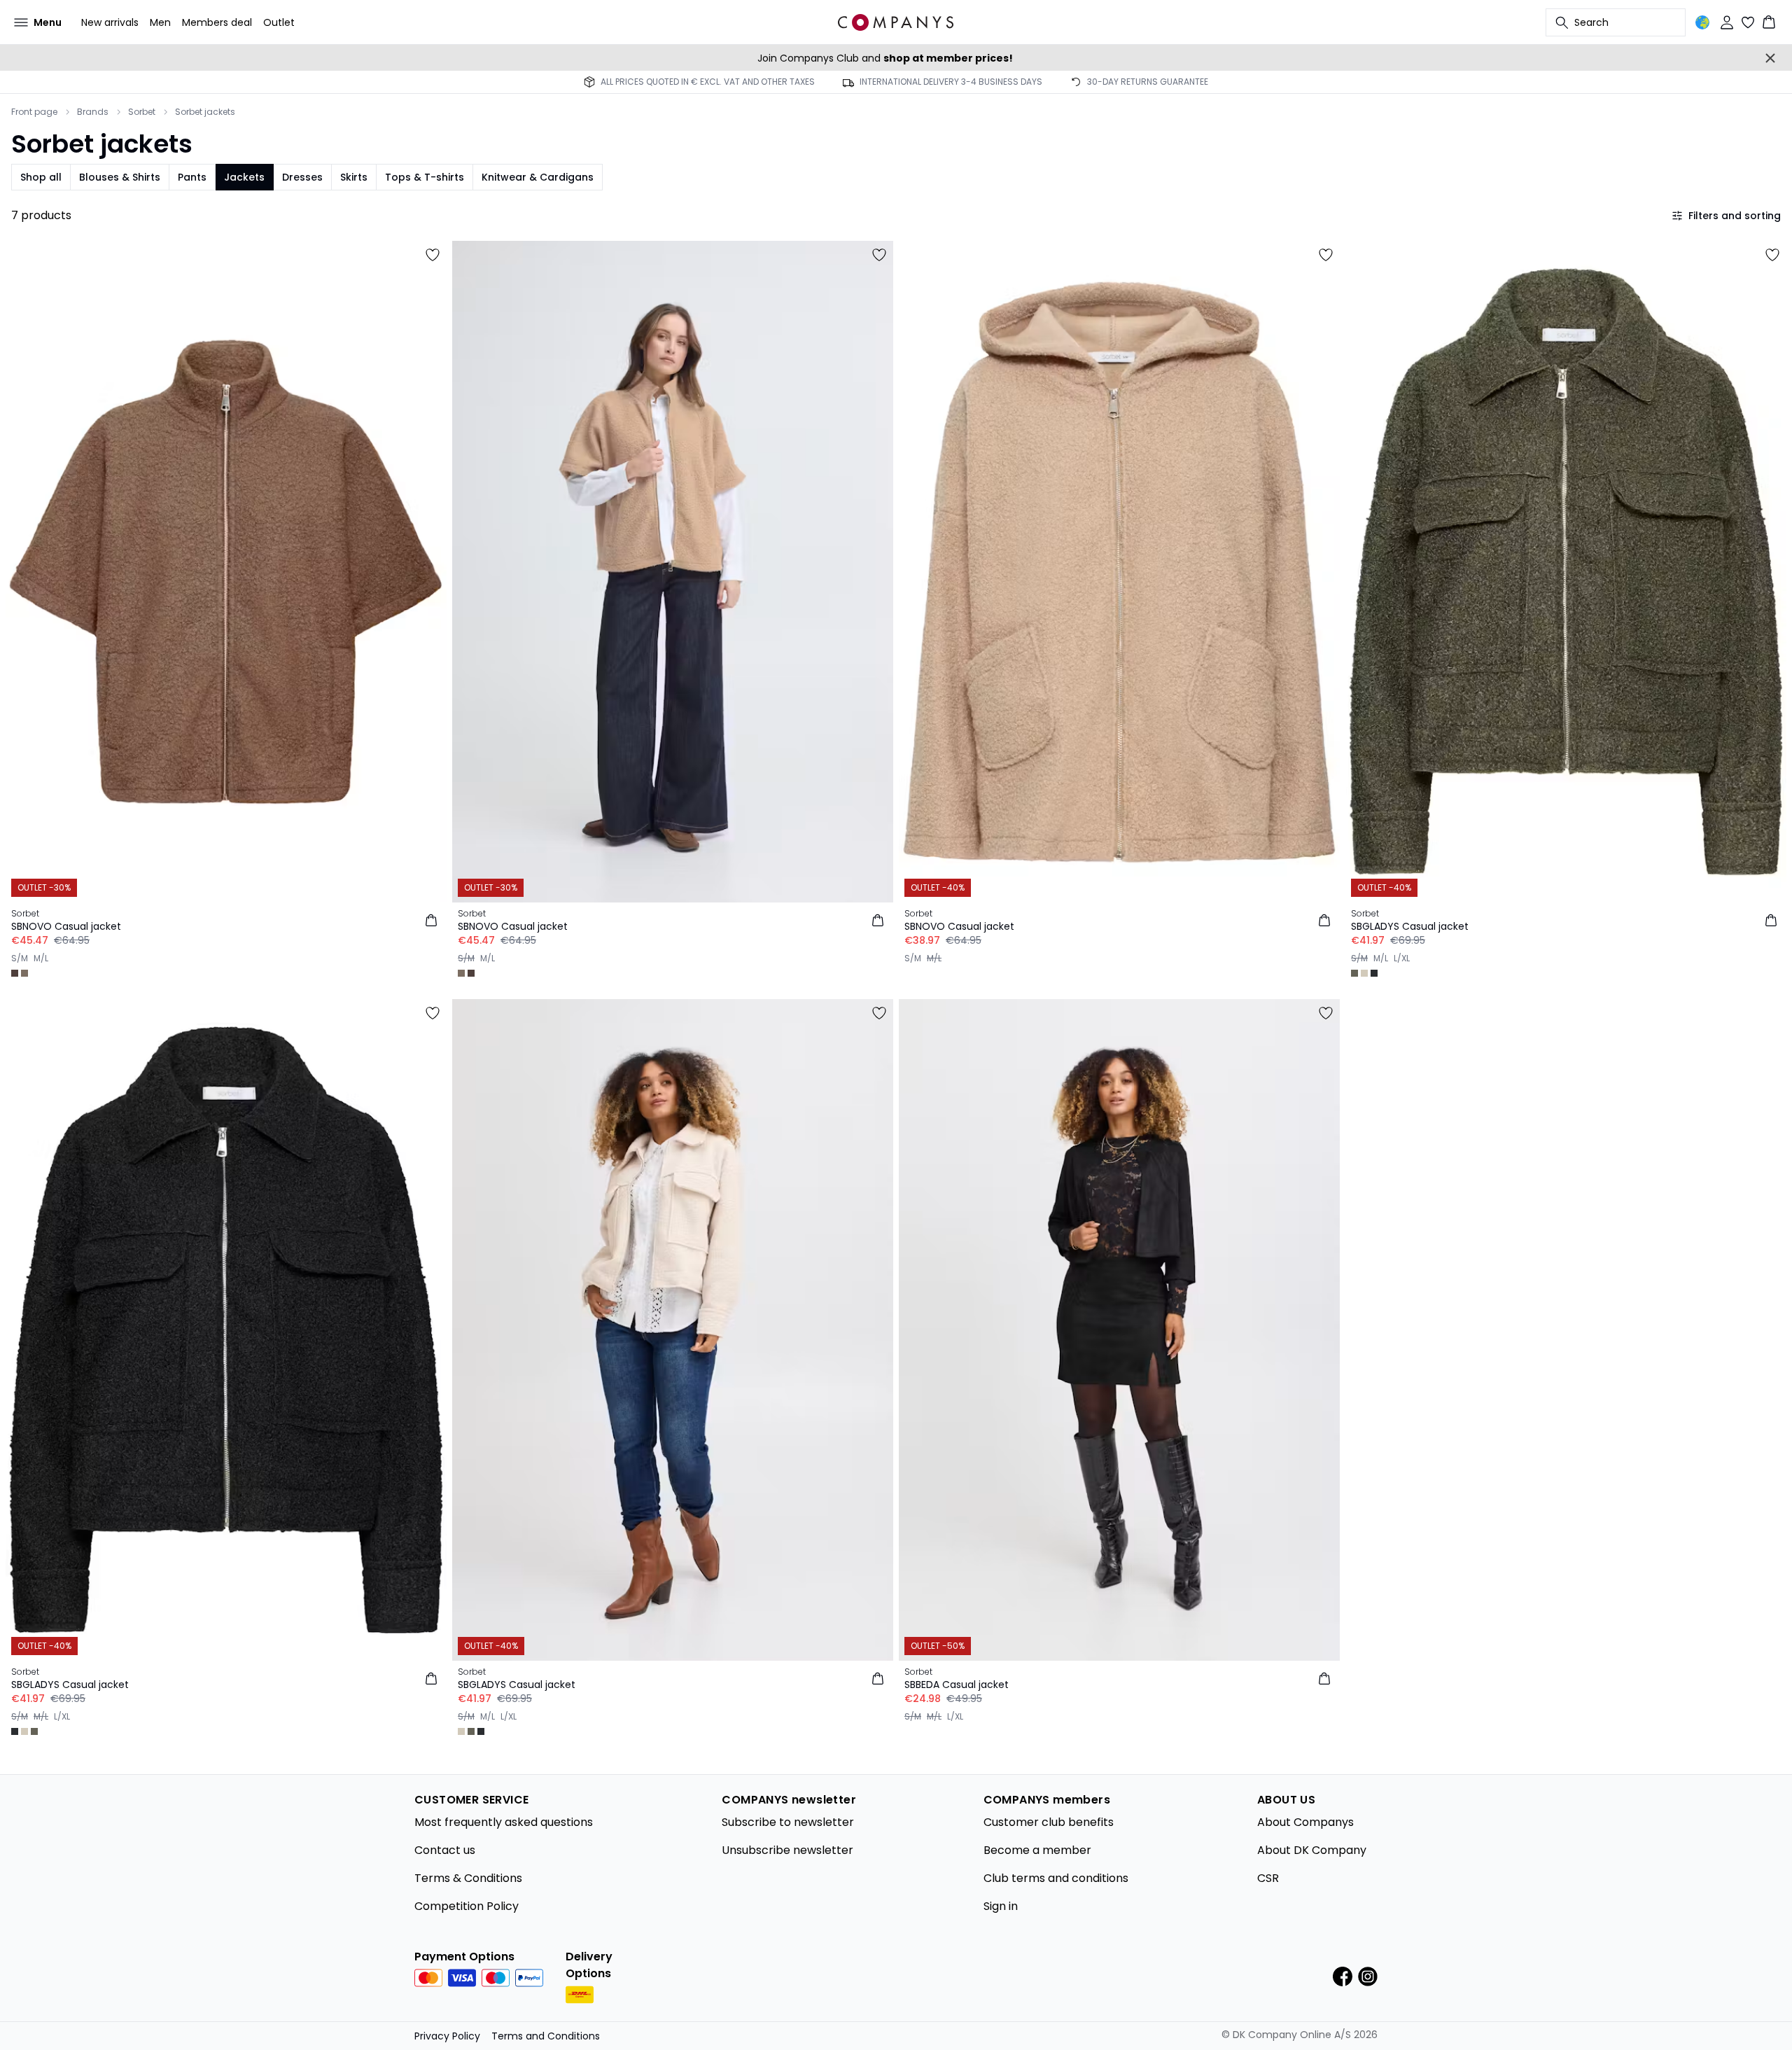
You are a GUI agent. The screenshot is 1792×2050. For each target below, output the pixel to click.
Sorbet (142, 112)
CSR (1268, 1878)
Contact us (445, 1850)
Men (160, 22)
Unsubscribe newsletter (787, 1850)
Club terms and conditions (1056, 1878)
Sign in (1001, 1906)
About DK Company (1312, 1850)
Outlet (279, 22)
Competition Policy (467, 1906)
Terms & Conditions (468, 1878)
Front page (34, 112)
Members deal (217, 22)
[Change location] (1702, 22)
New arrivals (110, 22)
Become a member (1037, 1850)
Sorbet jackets (205, 112)
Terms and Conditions (546, 2036)
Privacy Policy (447, 2036)
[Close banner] (1770, 58)
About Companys (1305, 1822)
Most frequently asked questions (504, 1822)
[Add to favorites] (433, 255)
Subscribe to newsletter (788, 1822)
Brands (93, 112)
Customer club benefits (1049, 1822)
